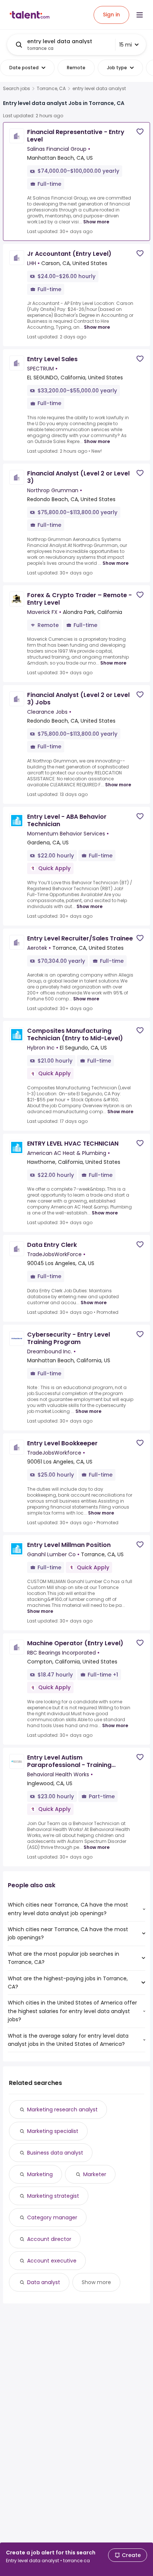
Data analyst (44, 2282)
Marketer (95, 2174)
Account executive (52, 2261)
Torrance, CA (51, 89)
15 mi (126, 45)
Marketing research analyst (62, 2109)
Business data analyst (55, 2153)
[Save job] (140, 132)
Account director (49, 2239)
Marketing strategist (53, 2196)
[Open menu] (140, 15)
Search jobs (17, 89)
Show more (96, 222)
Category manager (52, 2217)
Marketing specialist (53, 2131)
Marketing (40, 2174)
